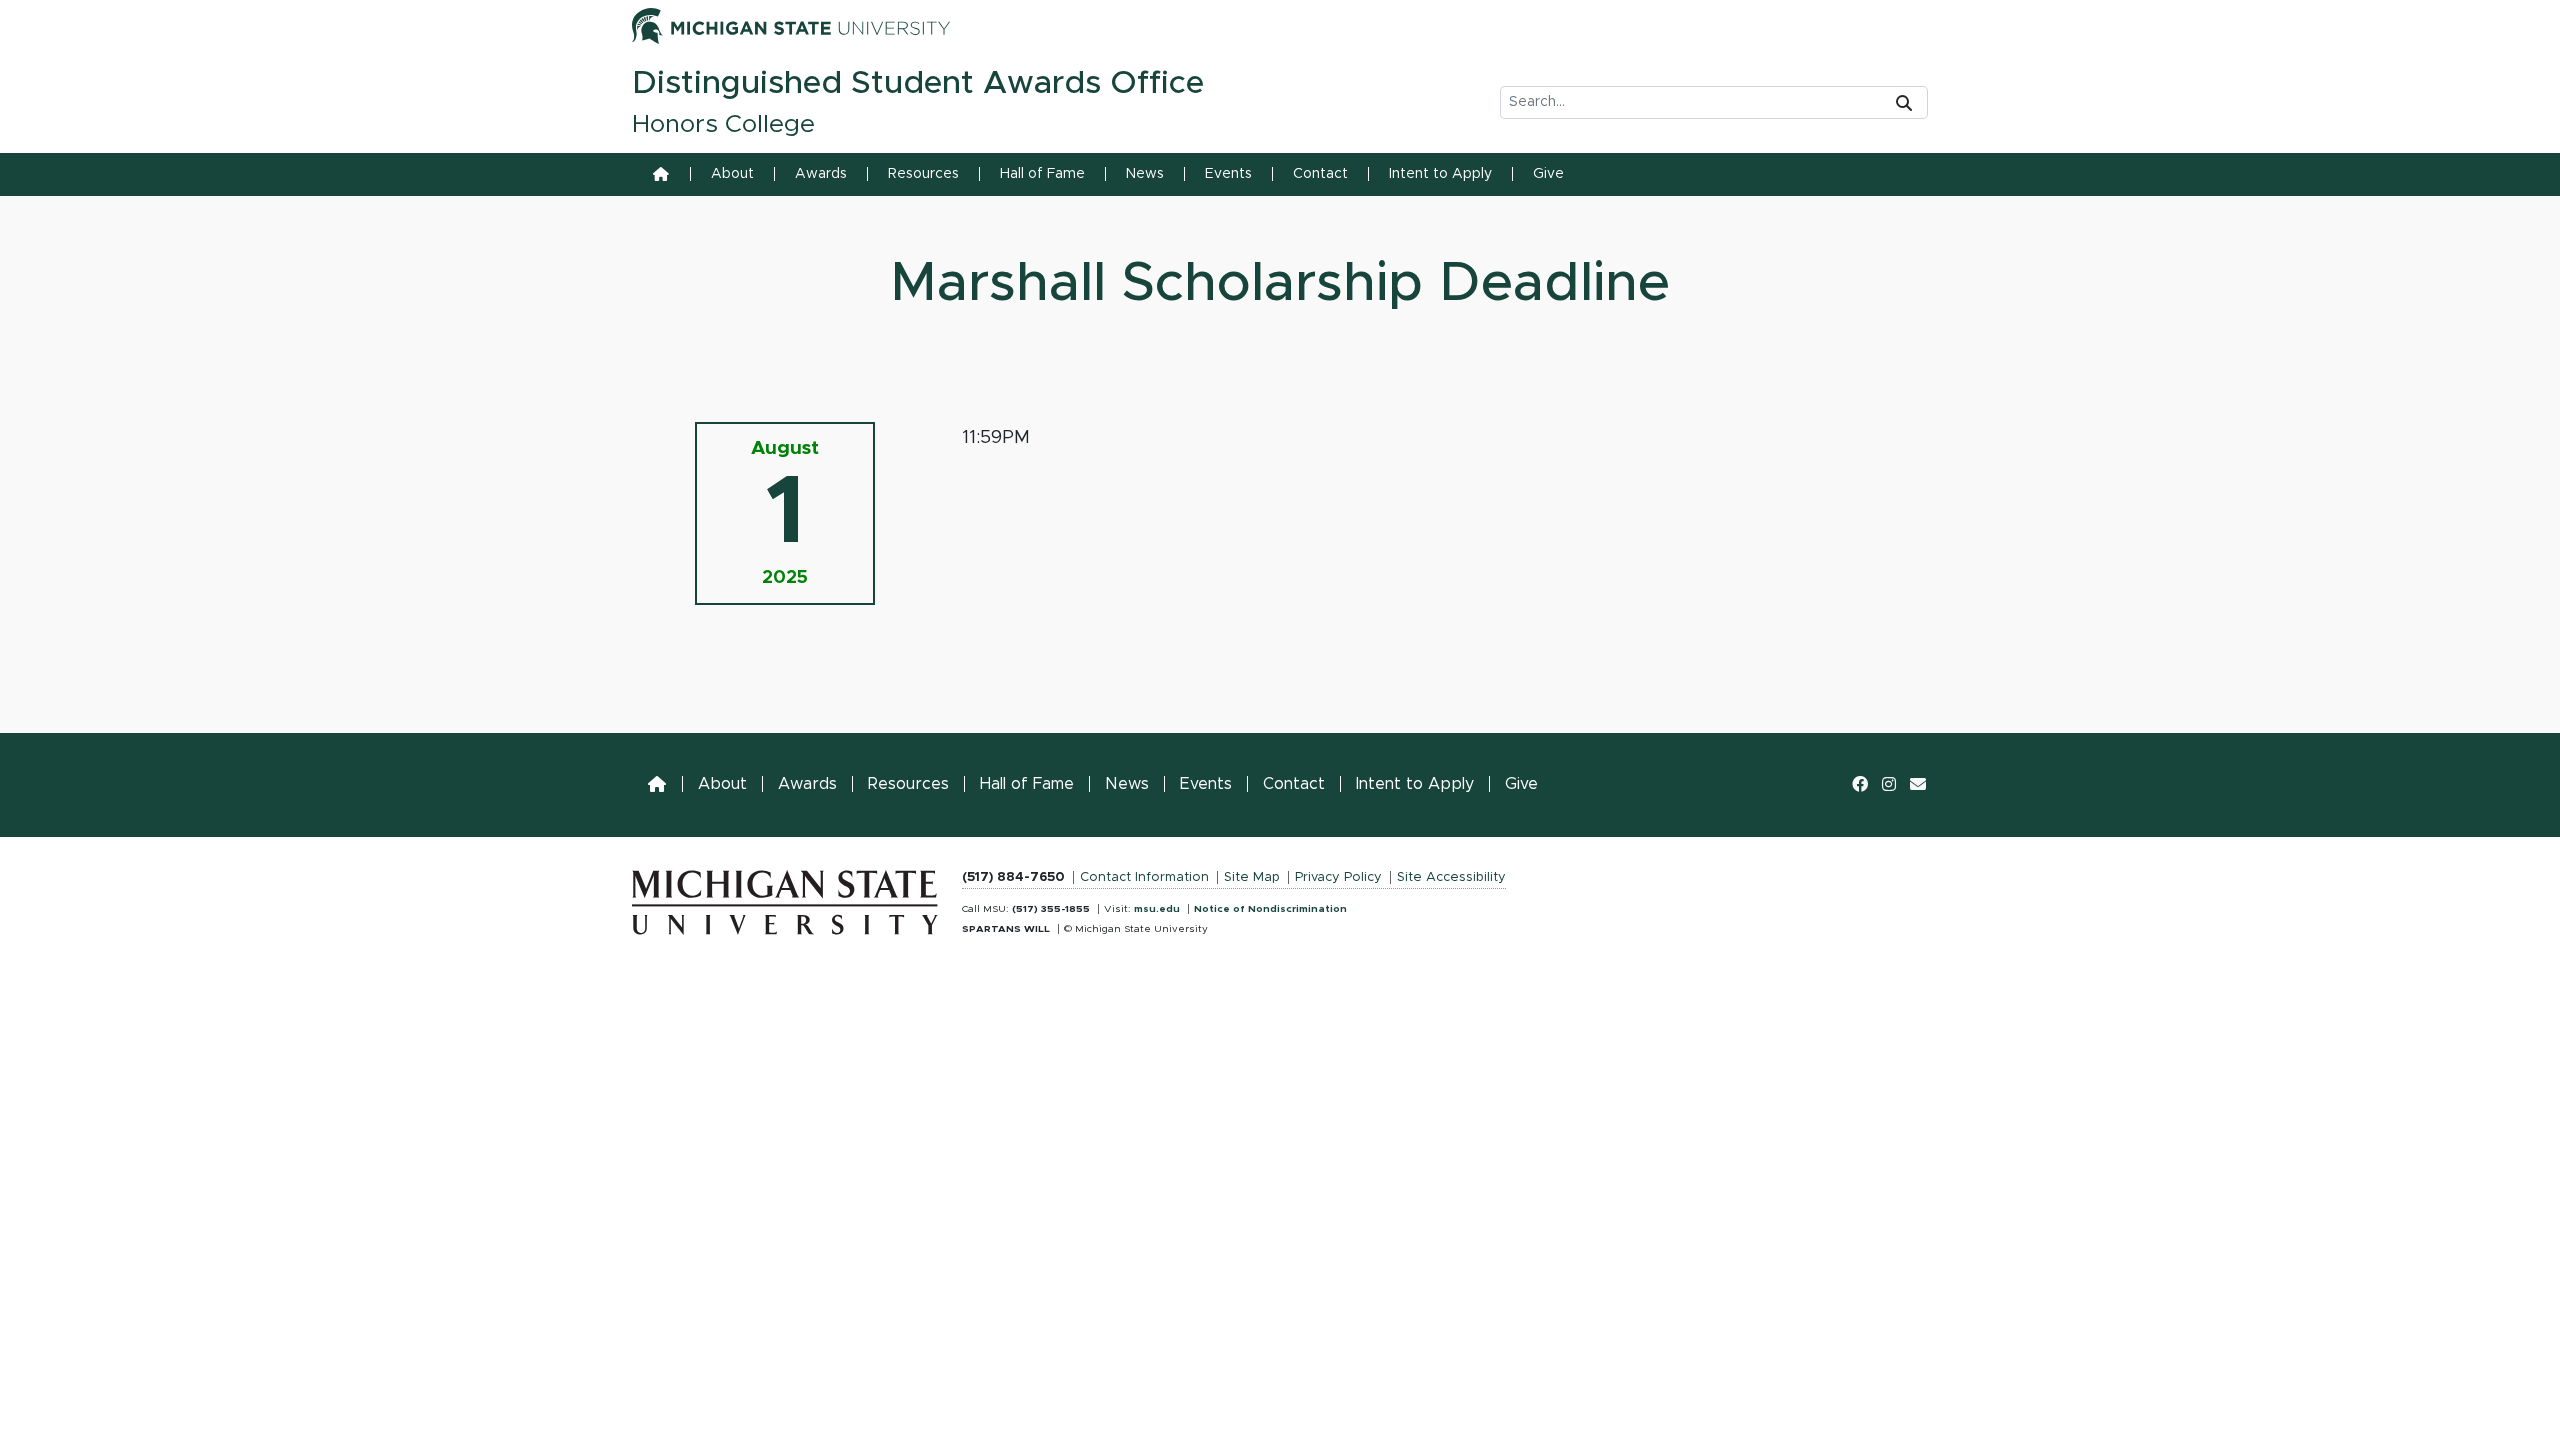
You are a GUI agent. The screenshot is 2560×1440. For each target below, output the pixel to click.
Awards (821, 174)
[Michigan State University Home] (785, 898)
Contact (1320, 174)
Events (1228, 174)
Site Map (1252, 877)
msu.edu (1157, 909)
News (1145, 174)
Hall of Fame (1042, 174)
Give (1548, 174)
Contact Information (1144, 877)
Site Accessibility (1451, 877)
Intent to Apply (1440, 174)
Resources (923, 174)
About (732, 174)
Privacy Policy (1338, 877)
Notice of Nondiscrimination (1270, 909)
